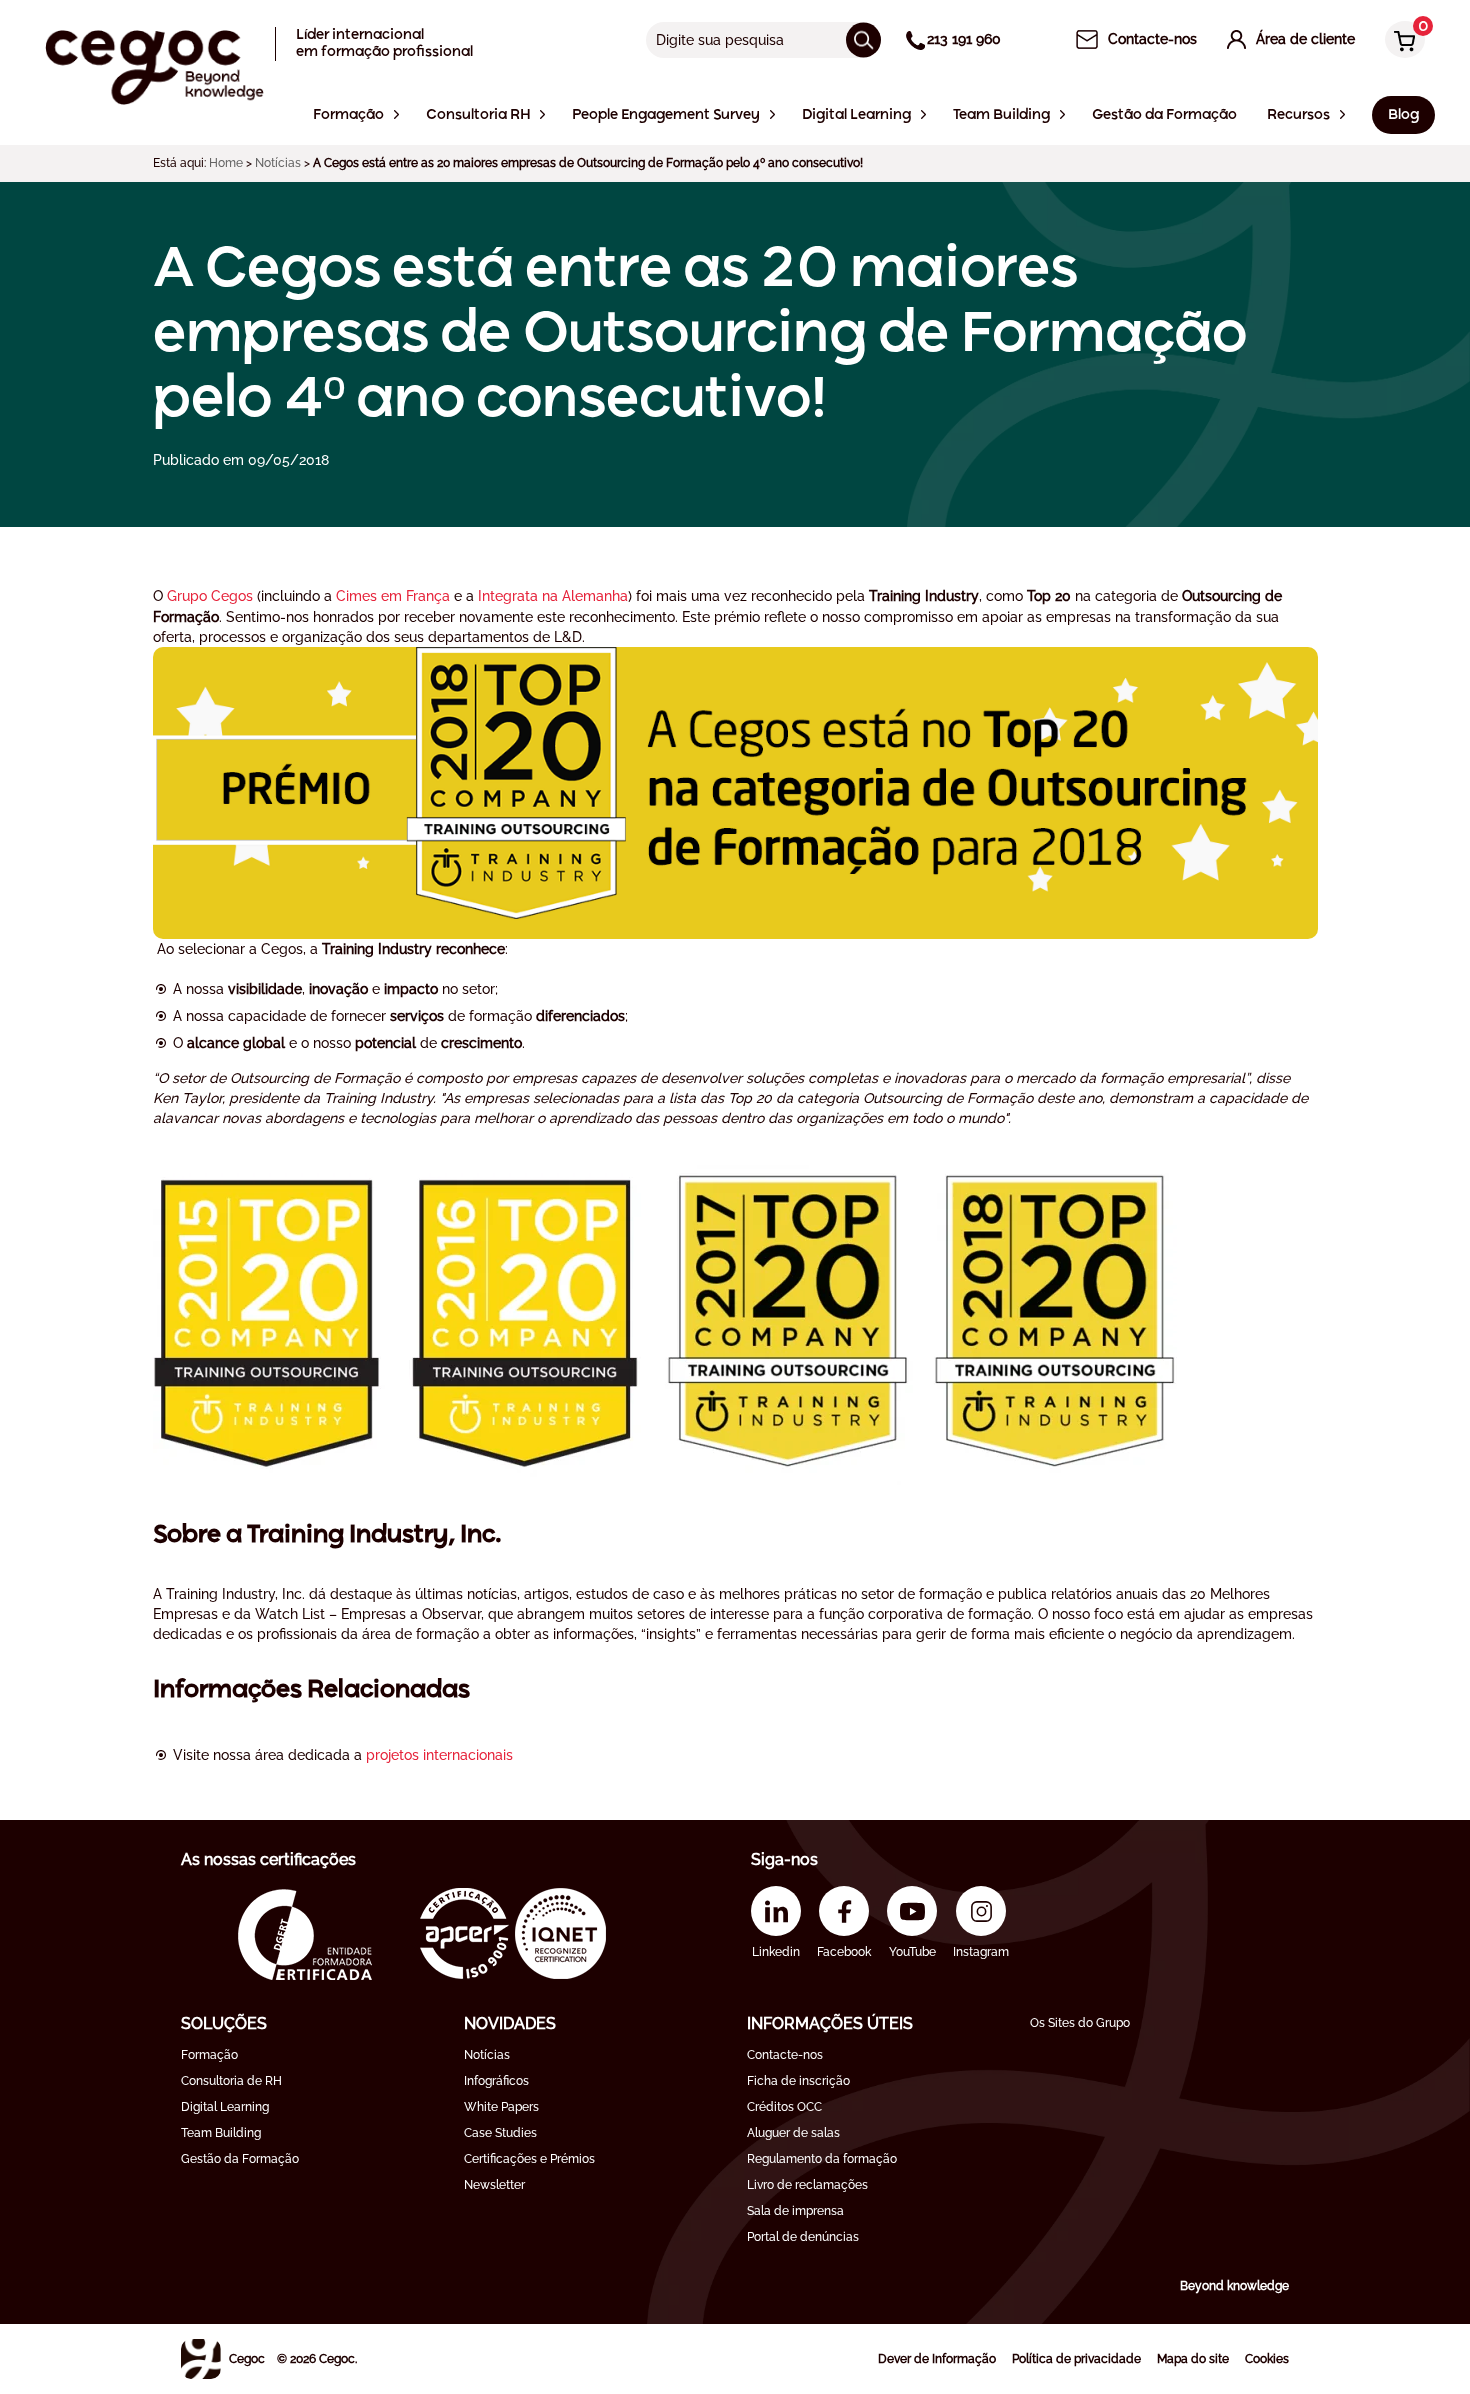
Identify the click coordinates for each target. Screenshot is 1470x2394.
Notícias (278, 163)
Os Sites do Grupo (1080, 2023)
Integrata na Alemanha (553, 596)
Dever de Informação (937, 2359)
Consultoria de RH (231, 2081)
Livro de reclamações (807, 2185)
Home (226, 163)
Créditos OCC (784, 2107)
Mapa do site (1193, 2359)
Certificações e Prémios (529, 2159)
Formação (209, 2055)
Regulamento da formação (822, 2159)
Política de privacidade (1076, 2359)
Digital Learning (225, 2107)
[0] (1400, 41)
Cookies (1267, 2359)
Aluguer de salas (793, 2133)
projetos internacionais (439, 1755)
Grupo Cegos (210, 596)
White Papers (501, 2107)
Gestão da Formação (240, 2159)
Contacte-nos (785, 2055)
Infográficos (496, 2081)
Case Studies (500, 2133)
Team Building (221, 2133)
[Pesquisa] (863, 39)
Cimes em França (393, 596)
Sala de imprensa (795, 2211)
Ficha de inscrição (798, 2081)
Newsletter (494, 2185)
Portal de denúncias (803, 2237)
